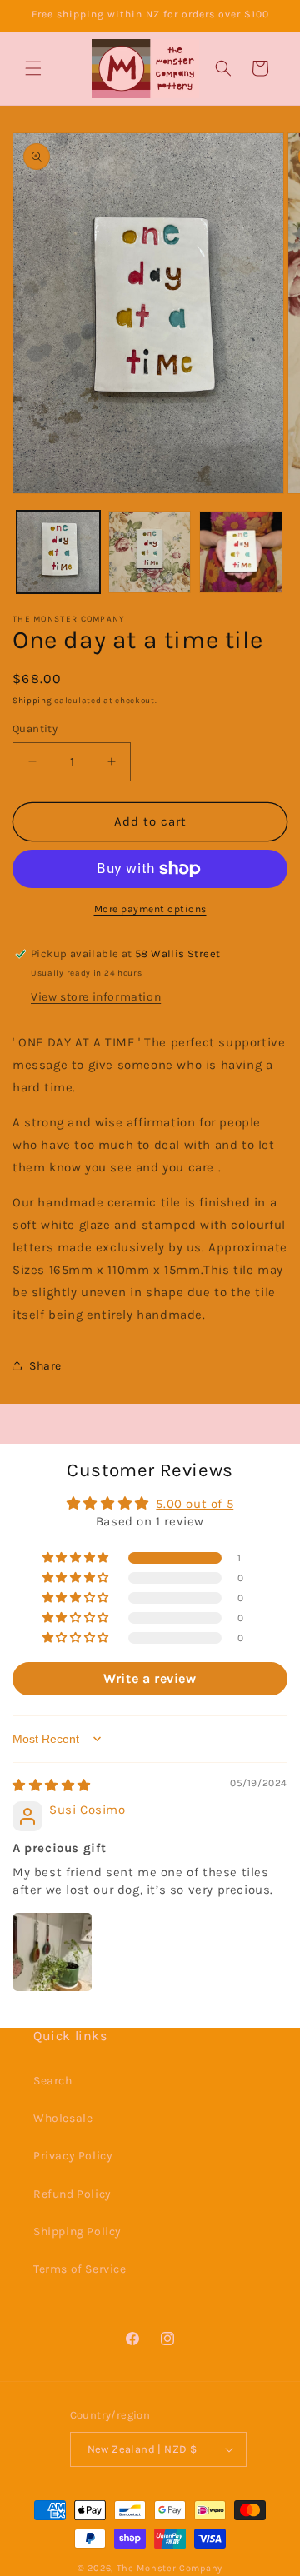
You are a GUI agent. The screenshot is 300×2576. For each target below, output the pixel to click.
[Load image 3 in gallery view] (241, 552)
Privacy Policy (73, 2156)
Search (53, 2081)
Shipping (32, 701)
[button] (33, 68)
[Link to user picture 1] (52, 1952)
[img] (52, 1785)
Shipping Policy (77, 2232)
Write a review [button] (150, 1678)
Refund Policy (72, 2194)
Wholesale (63, 2118)
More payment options (150, 909)
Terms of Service (80, 2269)
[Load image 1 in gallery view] (58, 552)
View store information (96, 997)
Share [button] (45, 1366)
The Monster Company (170, 2568)
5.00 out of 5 (195, 1504)
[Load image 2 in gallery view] (150, 552)
